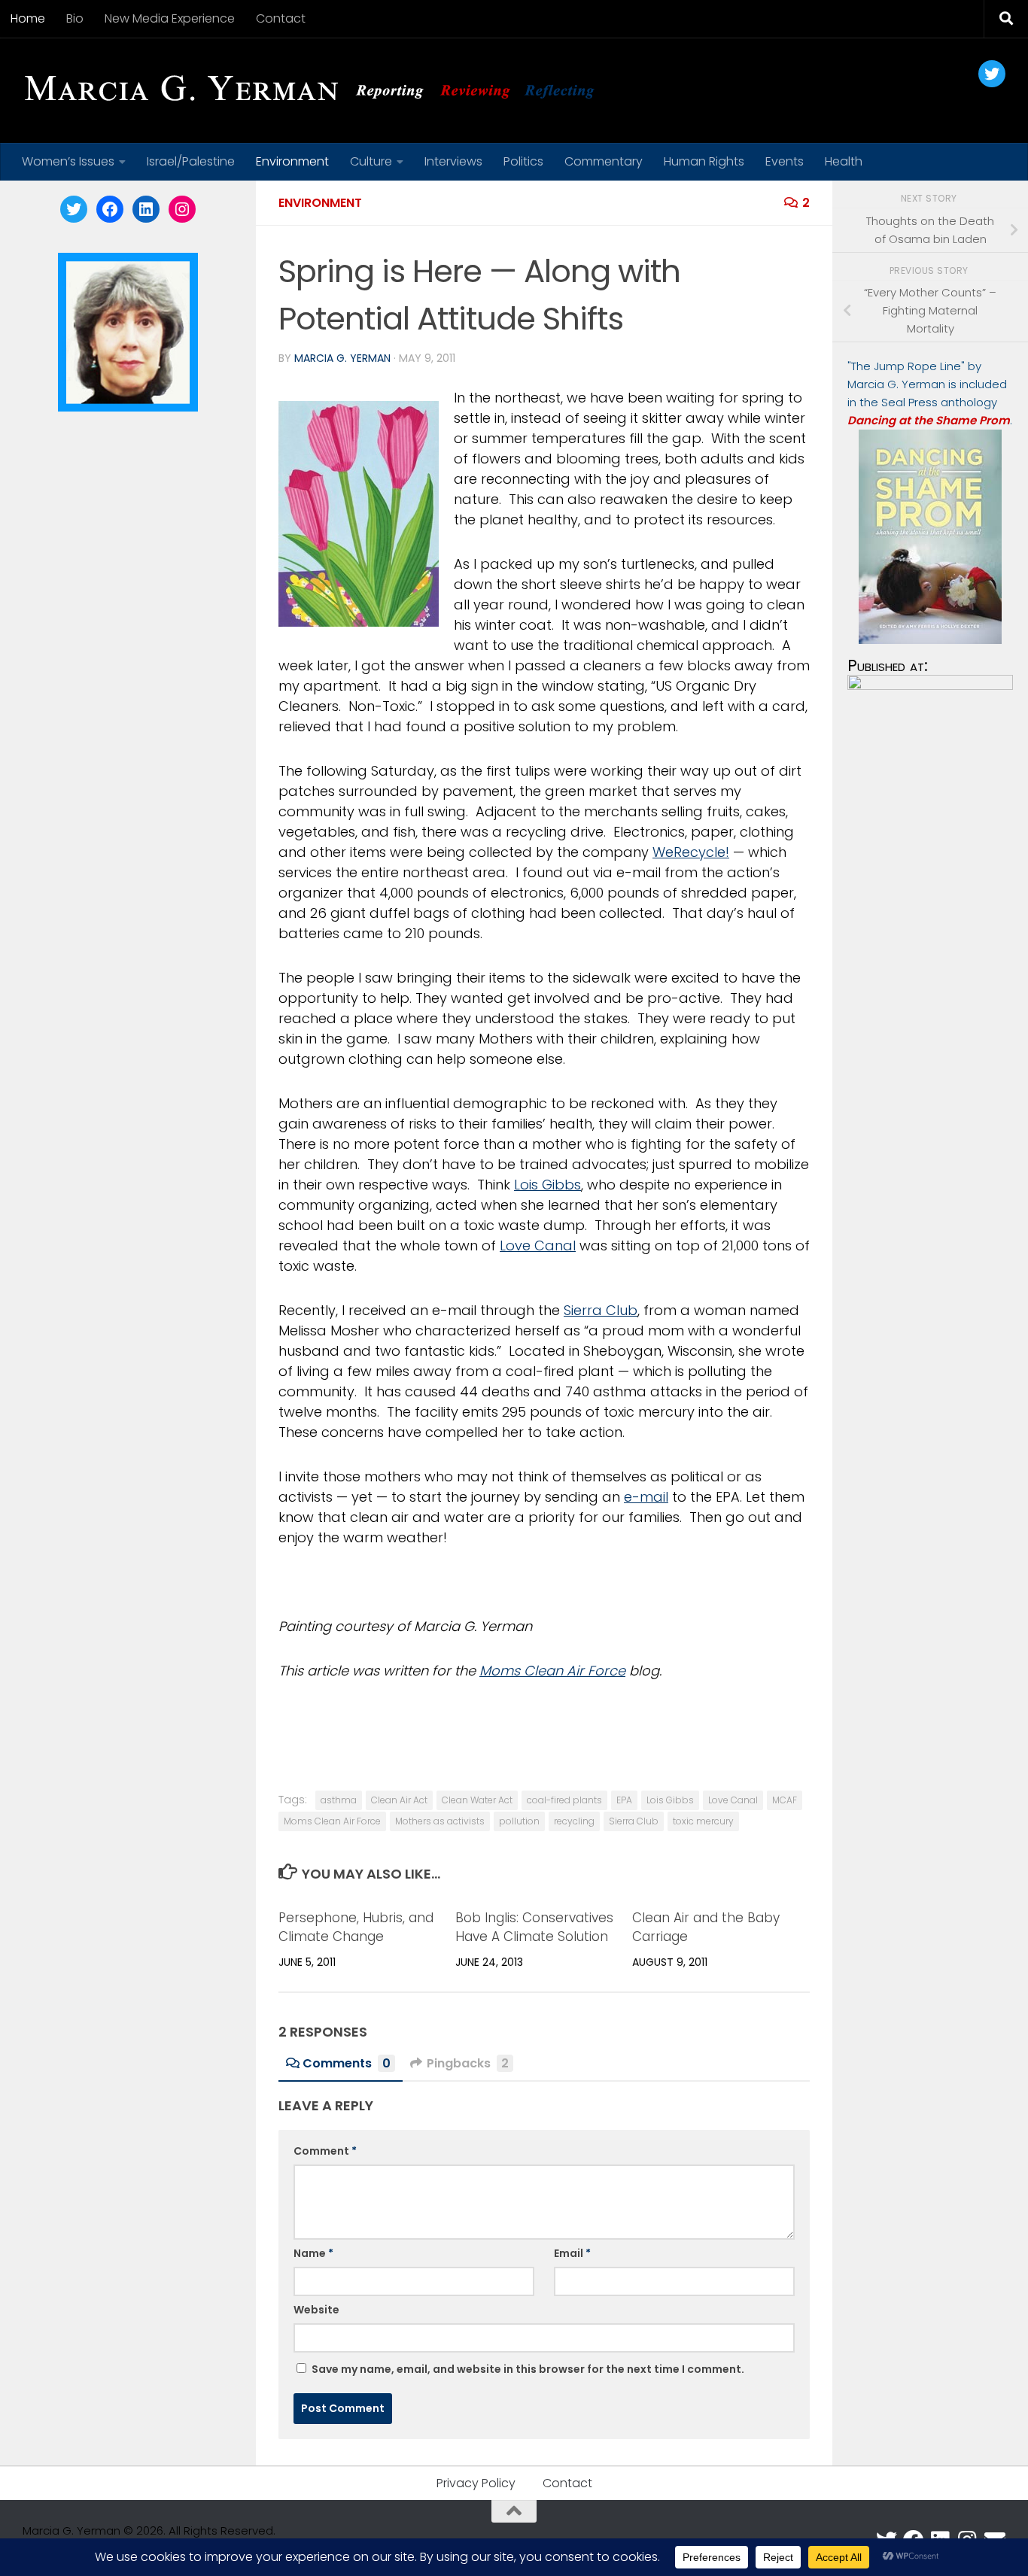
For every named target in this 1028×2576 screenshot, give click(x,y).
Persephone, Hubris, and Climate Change (356, 1927)
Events (785, 161)
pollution (519, 1821)
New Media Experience (170, 18)
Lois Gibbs (547, 1185)
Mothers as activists (440, 1821)
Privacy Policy (476, 2483)
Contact (281, 18)
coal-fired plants (564, 1800)
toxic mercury (703, 1821)
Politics (523, 161)
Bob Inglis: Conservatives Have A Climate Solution (534, 1927)
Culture (371, 161)
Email (572, 2253)
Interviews (453, 161)
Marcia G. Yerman (342, 358)
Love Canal (538, 1245)
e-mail (646, 1497)
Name (313, 2253)
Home (28, 18)
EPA (624, 1800)
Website (316, 2310)
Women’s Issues (68, 161)
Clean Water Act (477, 1800)
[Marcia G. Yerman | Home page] (315, 90)
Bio (75, 18)
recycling (574, 1821)
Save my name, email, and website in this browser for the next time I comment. (528, 2369)
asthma (339, 1800)
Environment (292, 161)
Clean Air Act (399, 1800)
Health (844, 161)
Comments (347, 2063)
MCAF (785, 1800)
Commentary (604, 161)
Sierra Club (601, 1310)
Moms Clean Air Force (552, 1671)
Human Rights (704, 161)
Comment (325, 2151)
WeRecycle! (691, 852)
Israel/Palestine (191, 161)
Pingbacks (468, 2063)
